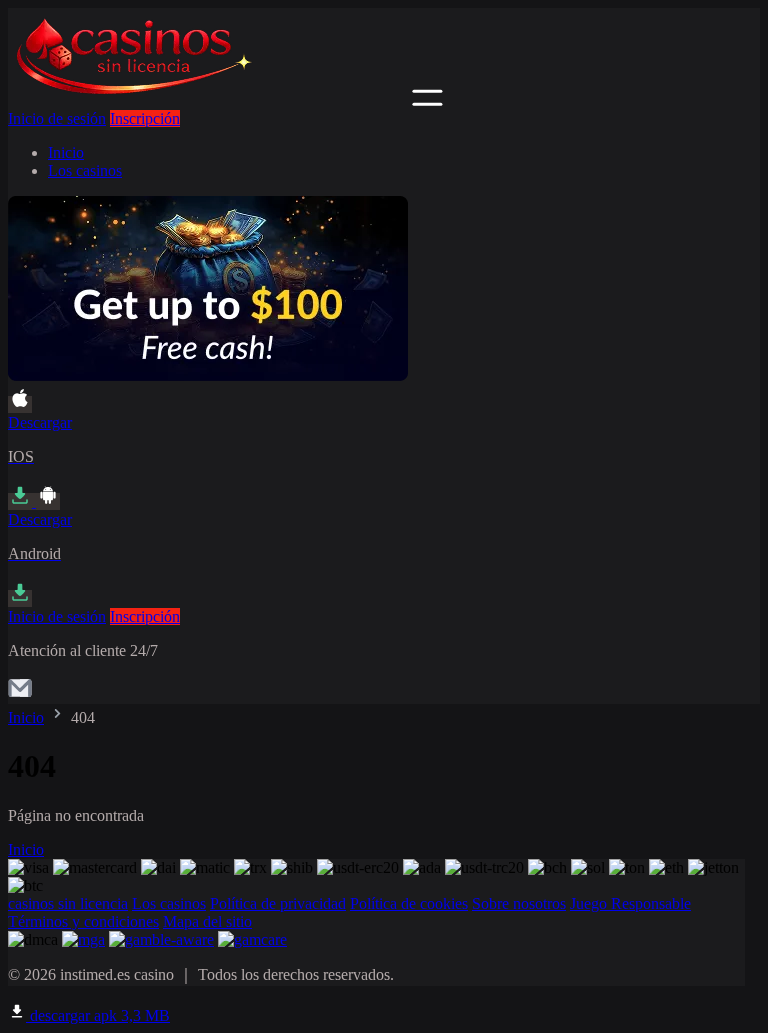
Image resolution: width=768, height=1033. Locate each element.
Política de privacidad (278, 903)
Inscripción (145, 118)
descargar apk (98, 1015)
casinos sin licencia (68, 903)
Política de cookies (409, 903)
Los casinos (85, 170)
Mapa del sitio (207, 921)
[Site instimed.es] (208, 100)
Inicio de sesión (57, 118)
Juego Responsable (630, 903)
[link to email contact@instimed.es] (20, 694)
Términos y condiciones (83, 921)
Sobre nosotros (519, 903)
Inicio (66, 152)
